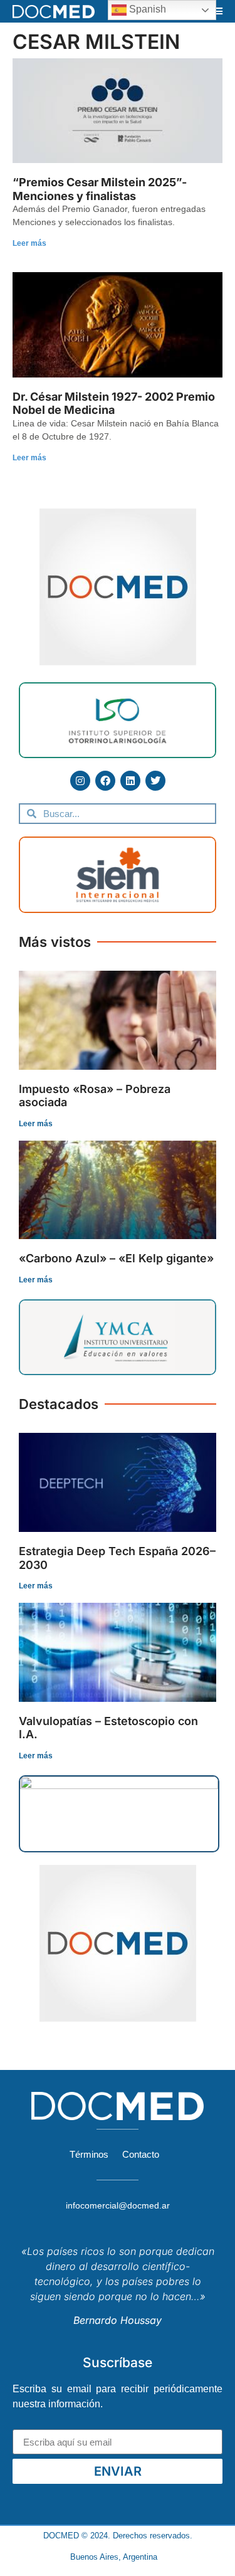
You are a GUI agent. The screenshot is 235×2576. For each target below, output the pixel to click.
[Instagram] (80, 781)
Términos (89, 2154)
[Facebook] (105, 781)
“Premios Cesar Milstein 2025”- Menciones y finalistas (100, 189)
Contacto (141, 2154)
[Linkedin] (130, 781)
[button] (218, 11)
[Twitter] (155, 781)
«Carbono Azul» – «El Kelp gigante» (116, 1258)
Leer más (29, 243)
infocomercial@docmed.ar (118, 2205)
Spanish (146, 9)
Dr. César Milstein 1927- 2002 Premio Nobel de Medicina (114, 404)
